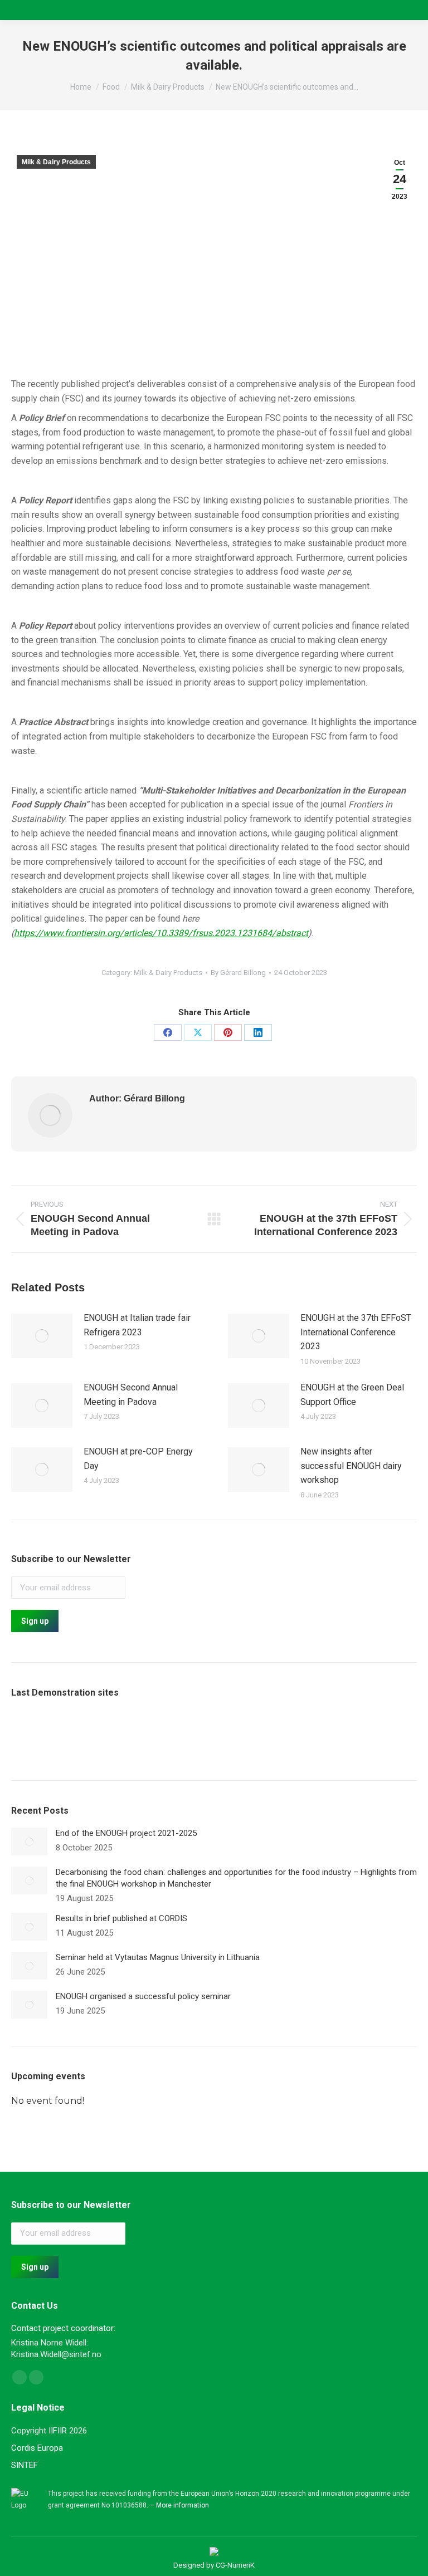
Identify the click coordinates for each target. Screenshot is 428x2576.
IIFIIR (58, 2431)
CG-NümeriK (235, 2565)
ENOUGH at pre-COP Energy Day (138, 1459)
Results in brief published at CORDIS (121, 1918)
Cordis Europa (37, 2448)
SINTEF (25, 2465)
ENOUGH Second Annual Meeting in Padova (131, 1395)
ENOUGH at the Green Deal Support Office (352, 1395)
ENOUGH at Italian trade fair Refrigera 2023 (137, 1325)
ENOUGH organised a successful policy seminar (143, 1996)
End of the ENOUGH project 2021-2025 (126, 1833)
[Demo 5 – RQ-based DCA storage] (247, 1734)
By (238, 973)
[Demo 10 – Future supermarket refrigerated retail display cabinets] (33, 1734)
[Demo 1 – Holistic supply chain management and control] (76, 1734)
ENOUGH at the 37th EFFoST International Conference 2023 (356, 1332)
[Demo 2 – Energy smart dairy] (118, 1734)
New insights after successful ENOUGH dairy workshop (351, 1466)
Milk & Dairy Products (56, 162)
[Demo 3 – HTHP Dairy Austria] (161, 1734)
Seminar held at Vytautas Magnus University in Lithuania (158, 1957)
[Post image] (42, 1336)
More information (183, 2505)
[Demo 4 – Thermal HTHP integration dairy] (204, 1734)
